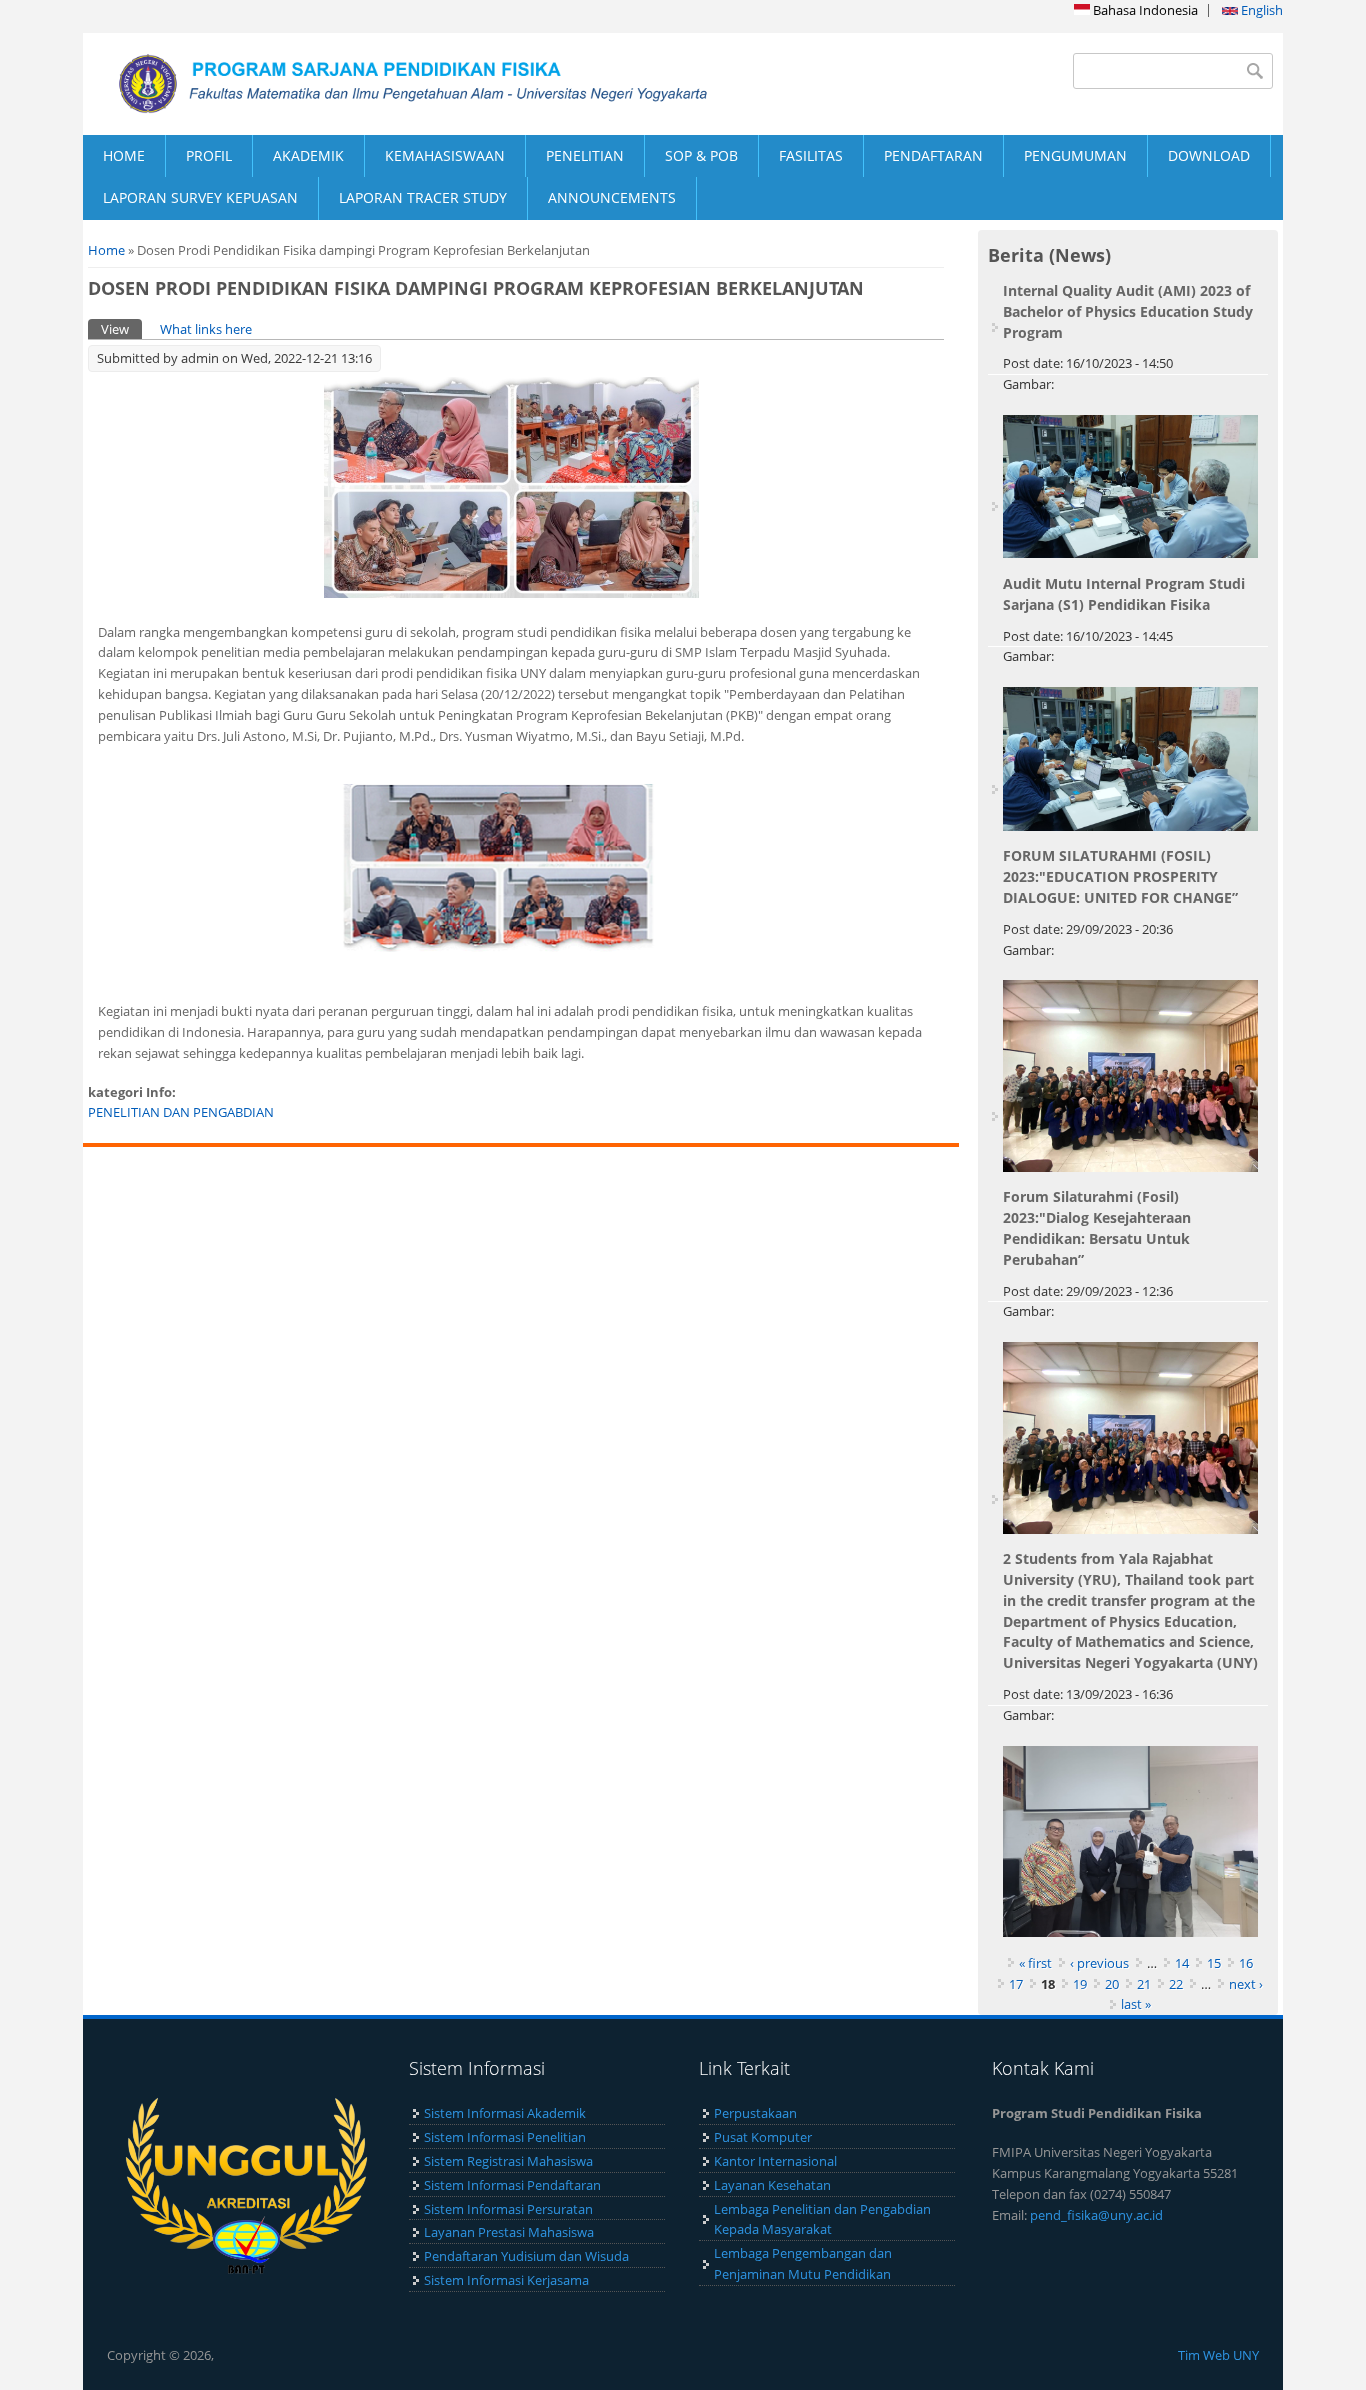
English (1260, 10)
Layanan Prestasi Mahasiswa (509, 2232)
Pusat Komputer (763, 2137)
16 (1246, 1963)
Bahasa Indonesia (1144, 10)
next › (1246, 1984)
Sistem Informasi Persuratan (508, 2209)
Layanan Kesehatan (772, 2185)
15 (1214, 1963)
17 (1016, 1984)
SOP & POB (701, 155)
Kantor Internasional (775, 2161)
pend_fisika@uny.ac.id (1096, 2215)
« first (1035, 1963)
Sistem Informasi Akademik (505, 2113)
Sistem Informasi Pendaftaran (512, 2185)
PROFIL (209, 155)
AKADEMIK (308, 155)
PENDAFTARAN (933, 155)
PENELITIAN (585, 155)
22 (1176, 1984)
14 (1182, 1963)
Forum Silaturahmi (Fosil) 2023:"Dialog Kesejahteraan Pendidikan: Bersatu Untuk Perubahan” (1097, 1227)
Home (106, 250)
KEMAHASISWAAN (445, 155)
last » (1136, 2004)
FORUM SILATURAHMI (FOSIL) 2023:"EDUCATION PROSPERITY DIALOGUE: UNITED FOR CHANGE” (1120, 876)
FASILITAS (811, 155)
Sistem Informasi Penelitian (505, 2137)
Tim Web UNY (1218, 2355)
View (121, 329)
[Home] (383, 84)
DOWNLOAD (1209, 155)
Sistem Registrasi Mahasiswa (508, 2161)
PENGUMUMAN (1075, 155)
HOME (124, 155)
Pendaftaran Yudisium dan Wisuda (526, 2256)
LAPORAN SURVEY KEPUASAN (200, 197)
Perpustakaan (755, 2113)
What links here (206, 329)
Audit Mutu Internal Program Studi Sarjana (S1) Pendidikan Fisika (1124, 594)
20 (1112, 1984)
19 (1080, 1984)
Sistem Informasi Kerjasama (506, 2280)
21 (1144, 1984)
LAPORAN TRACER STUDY (423, 197)
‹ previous (1099, 1963)
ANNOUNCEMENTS (612, 197)
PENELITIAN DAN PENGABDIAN (181, 1112)
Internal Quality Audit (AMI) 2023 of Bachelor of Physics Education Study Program (1128, 311)
